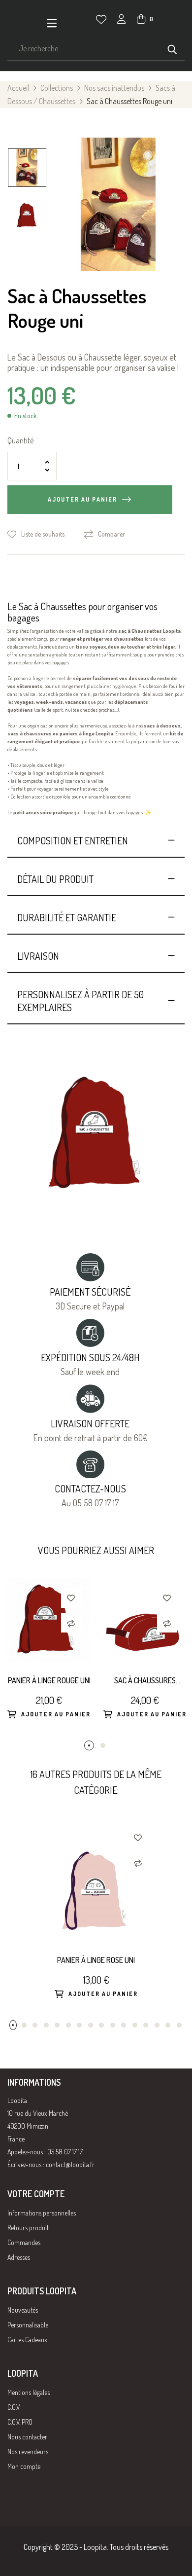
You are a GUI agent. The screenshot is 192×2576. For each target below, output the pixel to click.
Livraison (38, 956)
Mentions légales (29, 2392)
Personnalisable (28, 2325)
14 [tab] (157, 2025)
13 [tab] (146, 2025)
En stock (26, 416)
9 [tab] (101, 2025)
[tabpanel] (48, 1659)
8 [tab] (91, 2025)
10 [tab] (113, 2025)
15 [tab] (168, 2025)
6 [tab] (68, 2025)
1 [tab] (89, 1745)
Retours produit (28, 2228)
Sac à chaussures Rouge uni (145, 1681)
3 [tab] (35, 2025)
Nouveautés (23, 2310)
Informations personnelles (42, 2213)
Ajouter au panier (82, 499)
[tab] (96, 840)
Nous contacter (27, 2437)
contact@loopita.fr (70, 2164)
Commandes (24, 2242)
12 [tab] (135, 2025)
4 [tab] (46, 2025)
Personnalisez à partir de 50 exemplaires (80, 1001)
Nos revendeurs (28, 2451)
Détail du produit (55, 879)
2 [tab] (103, 1745)
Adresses (19, 2257)
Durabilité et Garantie (67, 917)
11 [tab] (124, 2025)
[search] (172, 48)
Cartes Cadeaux (27, 2340)
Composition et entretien (73, 840)
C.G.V (14, 2407)
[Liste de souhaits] (101, 19)
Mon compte (24, 2466)
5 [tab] (57, 2025)
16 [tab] (179, 2025)
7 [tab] (79, 2025)
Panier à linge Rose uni (96, 1960)
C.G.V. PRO (20, 2422)
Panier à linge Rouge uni (49, 1680)
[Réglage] (122, 20)
